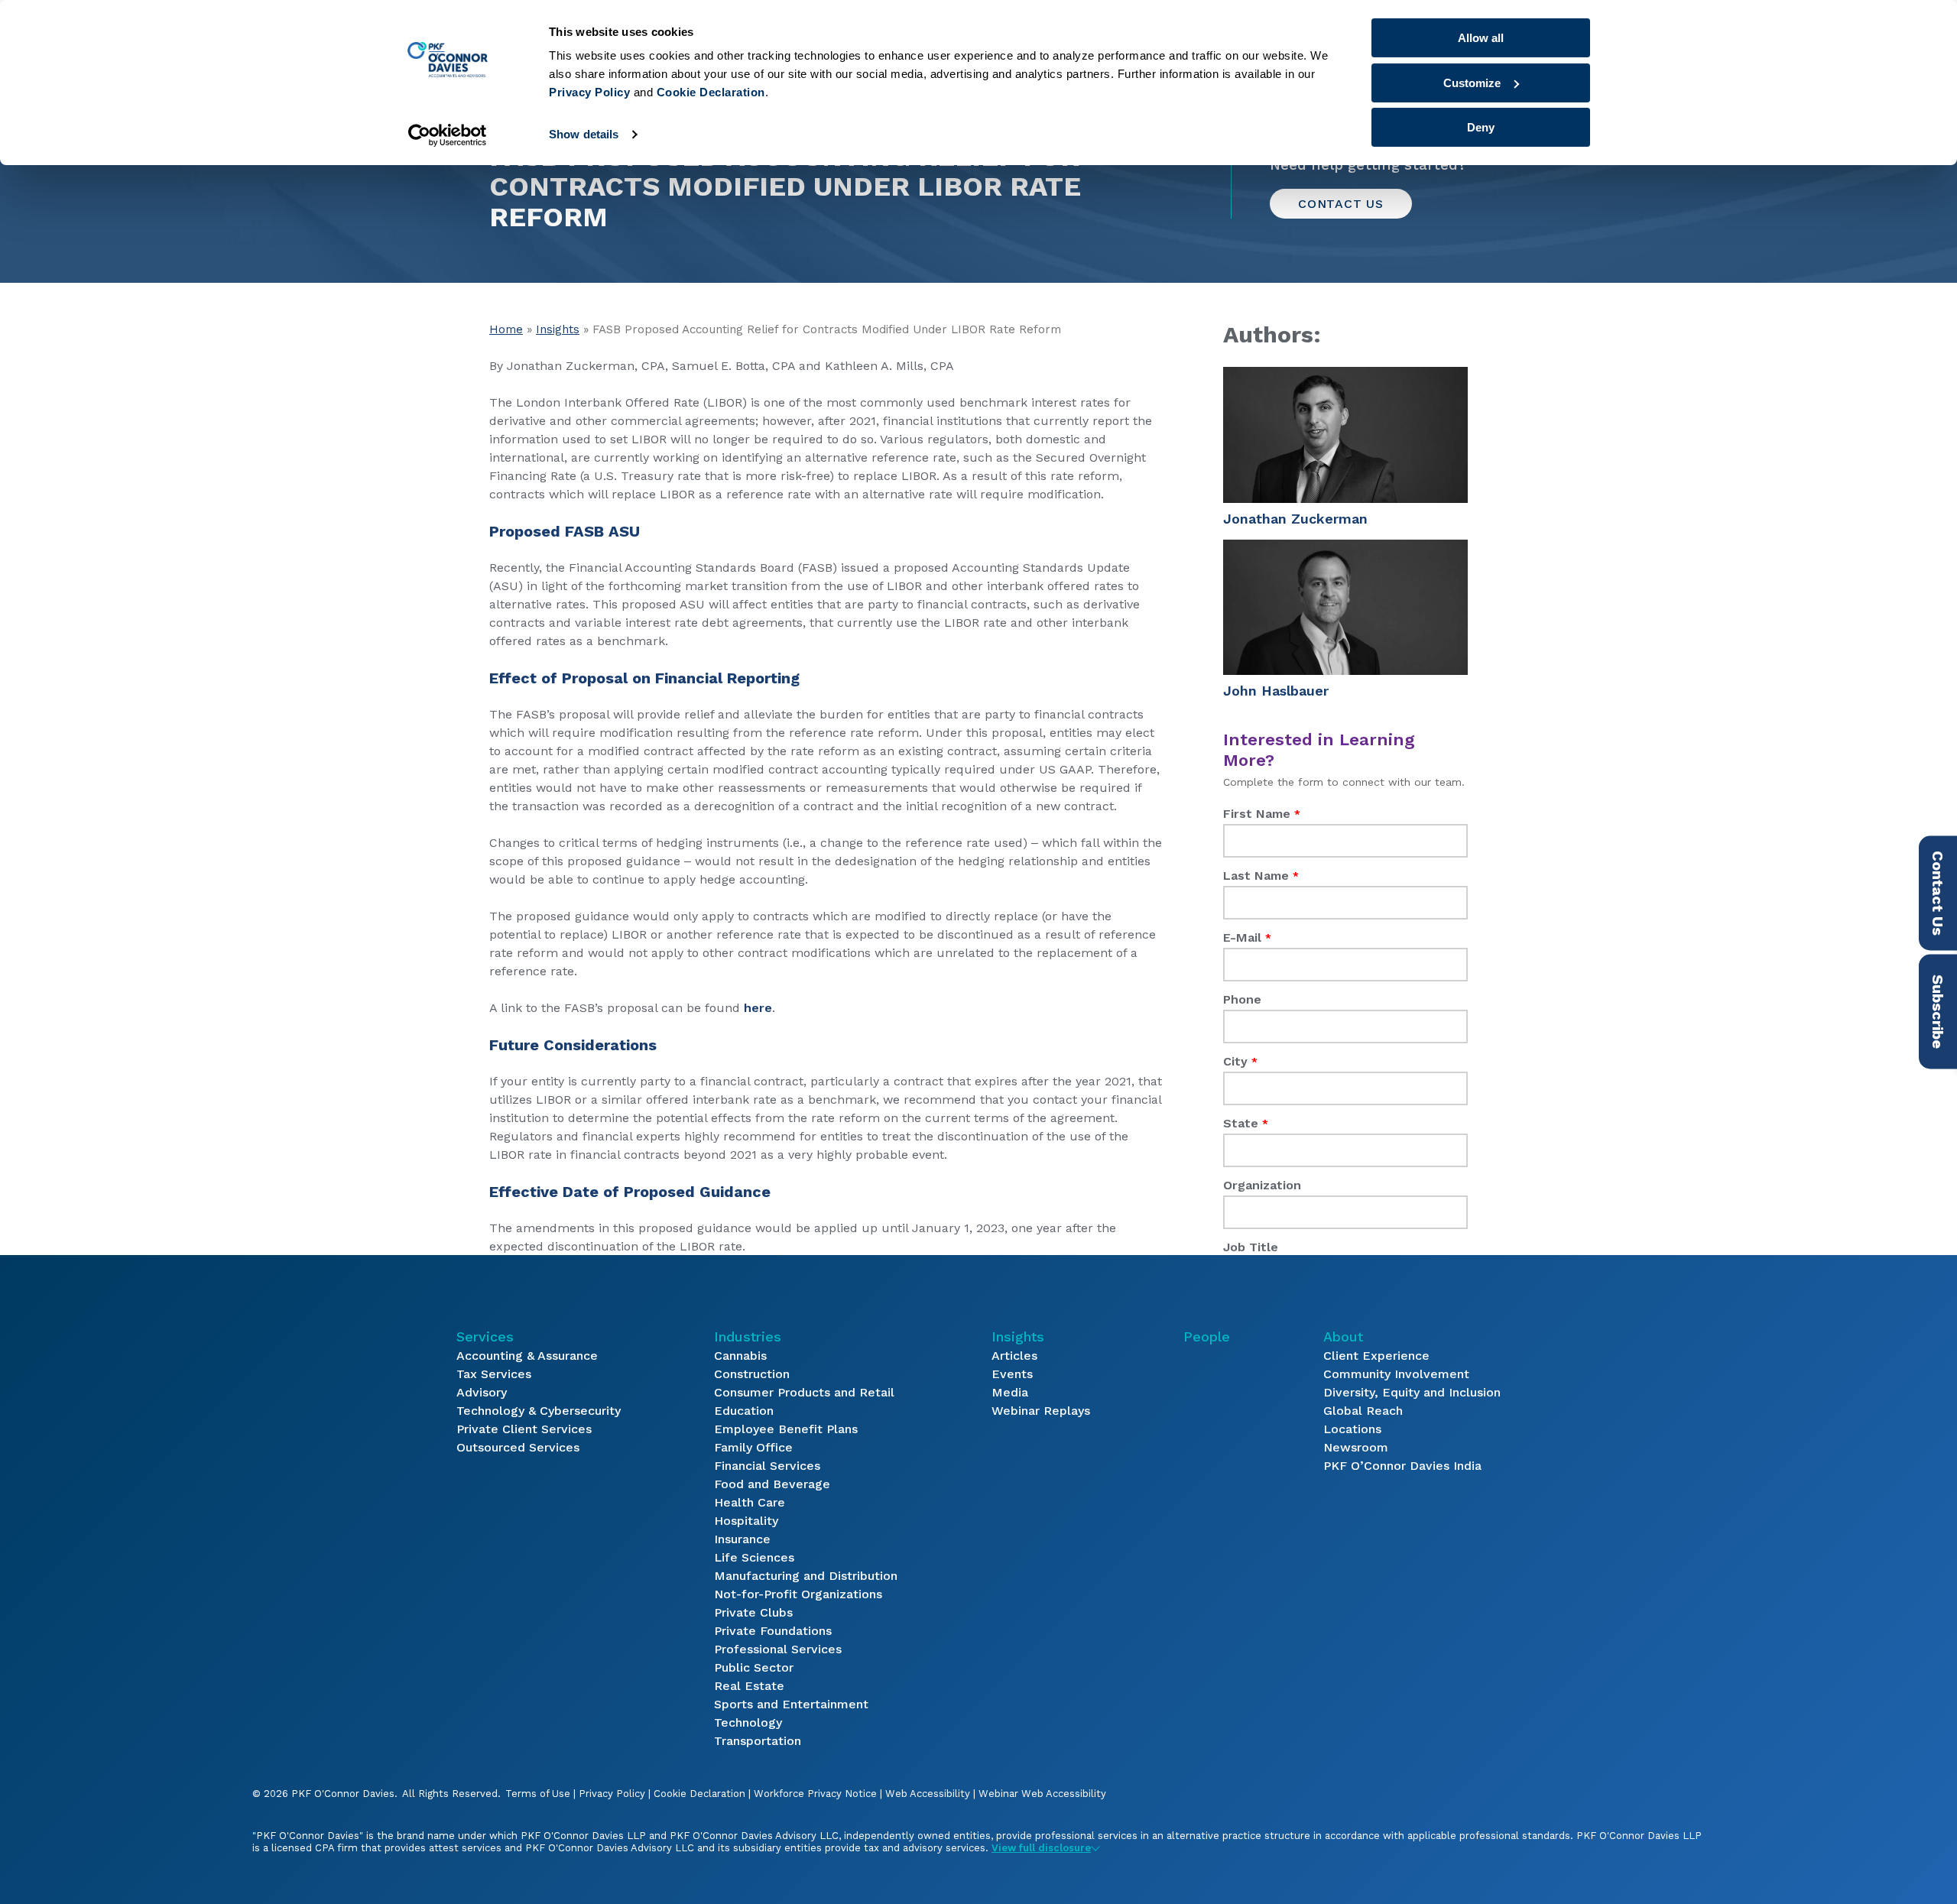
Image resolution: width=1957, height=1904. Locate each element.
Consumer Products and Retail (804, 1392)
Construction (752, 1374)
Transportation (758, 1741)
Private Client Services (524, 1429)
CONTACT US (1341, 204)
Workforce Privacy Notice (815, 1794)
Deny (1481, 127)
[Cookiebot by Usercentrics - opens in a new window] (448, 135)
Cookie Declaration (699, 1794)
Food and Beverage (772, 1484)
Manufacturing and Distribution (806, 1576)
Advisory (482, 1392)
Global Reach (1363, 1411)
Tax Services (494, 1374)
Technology (748, 1722)
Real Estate (749, 1686)
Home (506, 329)
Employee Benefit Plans (786, 1429)
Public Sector (754, 1667)
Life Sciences (754, 1557)
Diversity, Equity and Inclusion (1412, 1392)
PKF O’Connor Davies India (1402, 1466)
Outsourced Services (518, 1447)
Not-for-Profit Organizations (798, 1594)
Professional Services (778, 1649)
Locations (1352, 1429)
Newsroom (1356, 1447)
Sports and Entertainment (791, 1704)
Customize (1472, 83)
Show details (584, 134)
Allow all (1481, 38)
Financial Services (767, 1466)
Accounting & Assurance (527, 1356)
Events (1012, 1374)
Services (485, 1336)
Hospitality (746, 1521)
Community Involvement (1396, 1374)
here (758, 1008)
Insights (558, 329)
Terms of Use (538, 1794)
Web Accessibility (928, 1794)
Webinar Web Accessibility (1042, 1794)
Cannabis (740, 1356)
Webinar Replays (1041, 1411)
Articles (1014, 1356)
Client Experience (1376, 1356)
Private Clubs (753, 1612)
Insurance (742, 1539)
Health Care (750, 1502)
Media (1010, 1392)
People (1207, 1336)
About (1343, 1336)
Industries (748, 1336)
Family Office (753, 1447)
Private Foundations (773, 1631)
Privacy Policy (612, 1794)
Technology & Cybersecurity (539, 1411)
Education (744, 1411)
